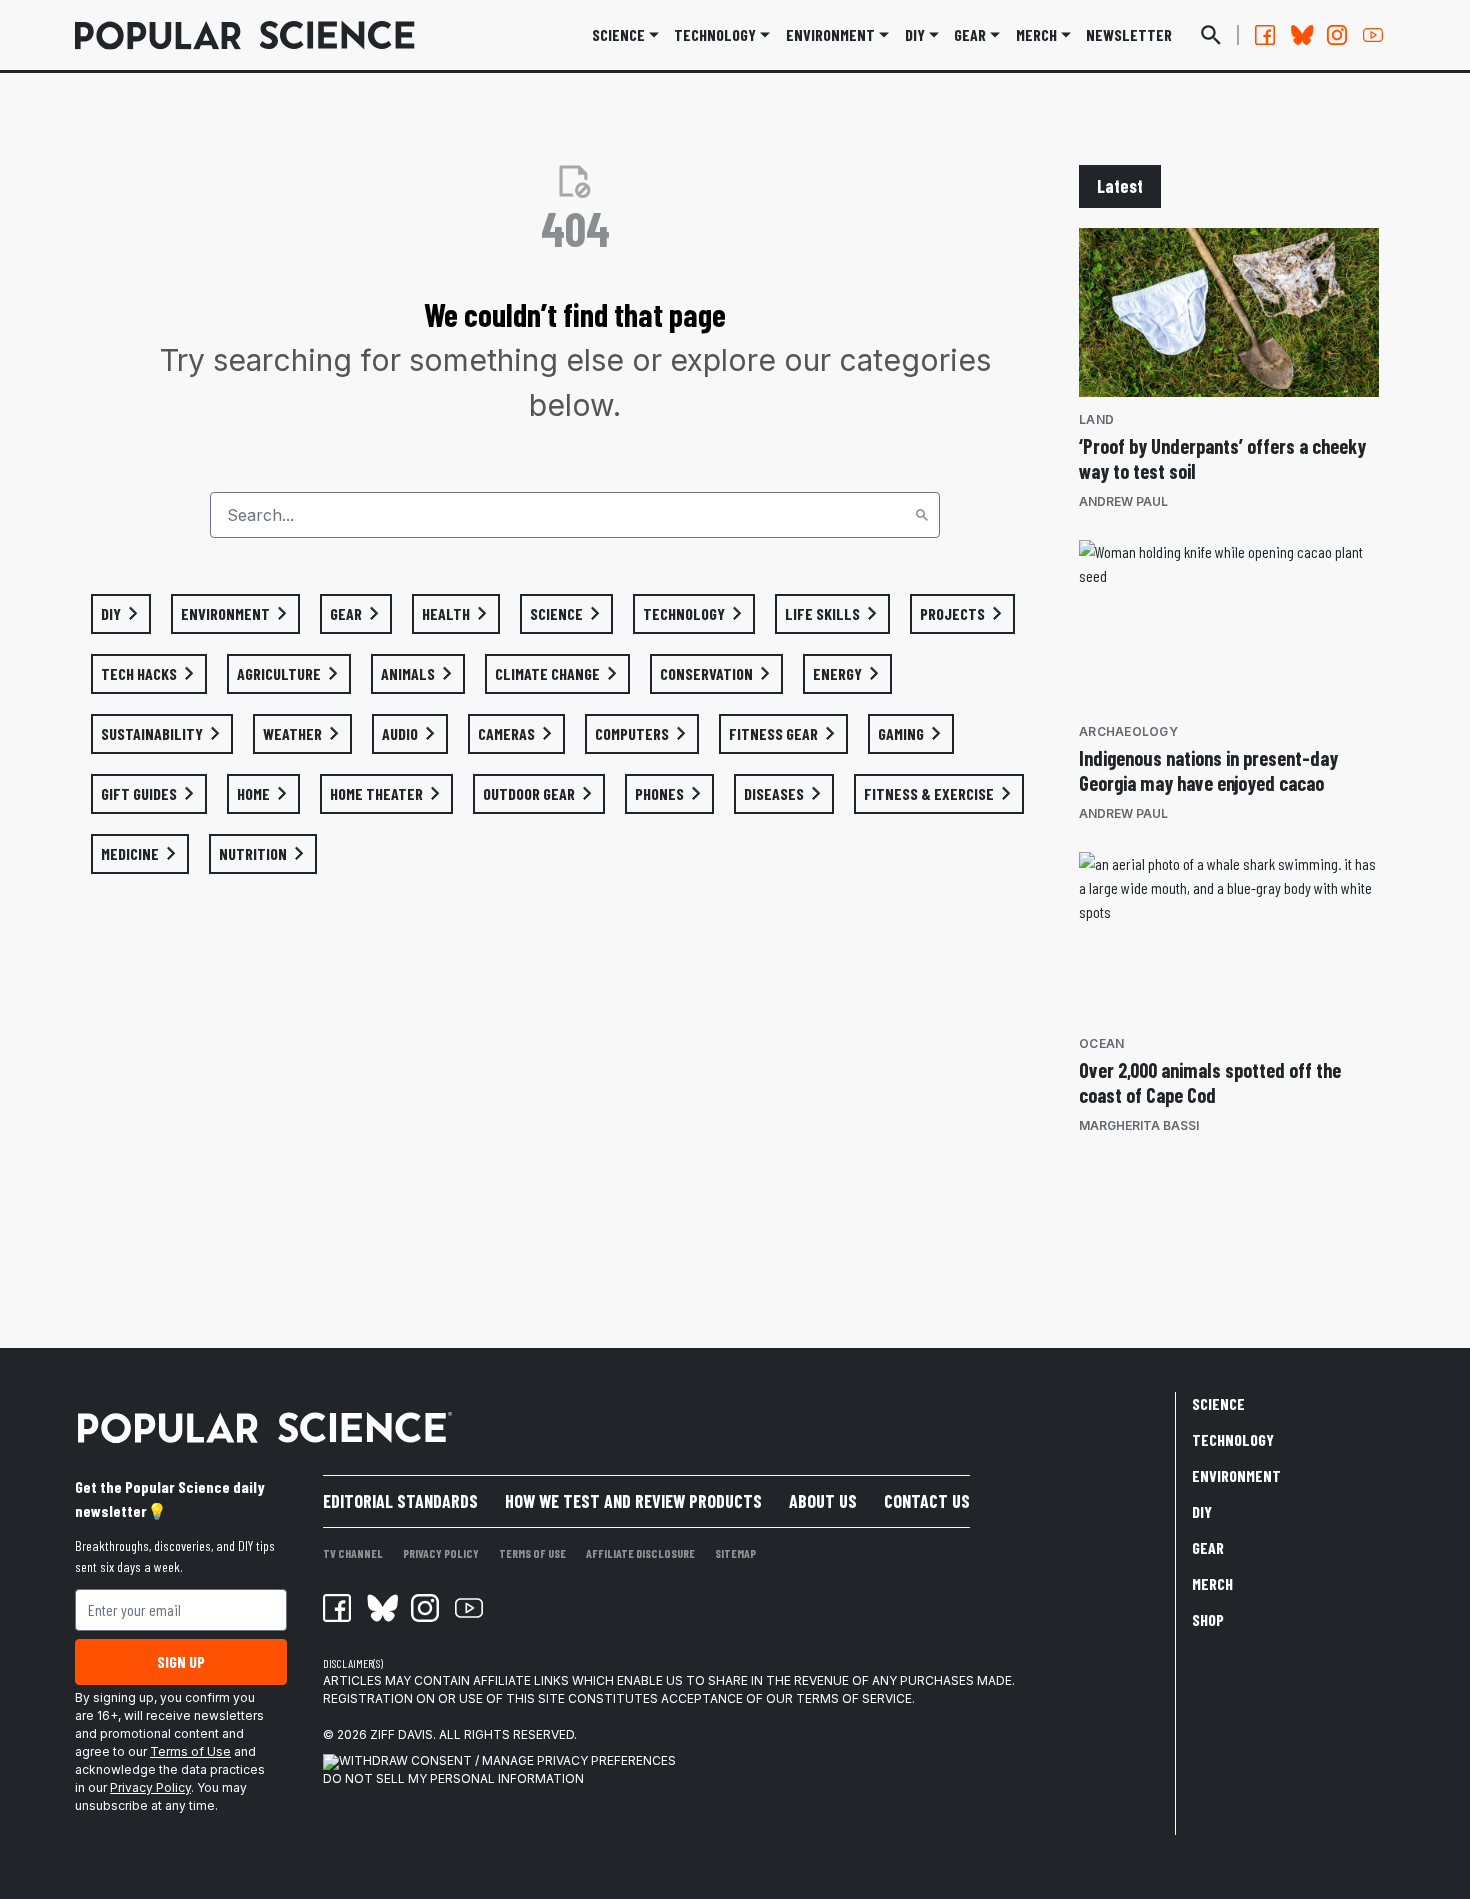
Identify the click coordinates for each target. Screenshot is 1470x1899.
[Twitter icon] (381, 1608)
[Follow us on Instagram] (1337, 35)
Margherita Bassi (1139, 1125)
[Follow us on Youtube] (1373, 35)
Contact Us (927, 1501)
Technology (715, 34)
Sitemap (735, 1553)
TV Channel (353, 1553)
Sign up (181, 1661)
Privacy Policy (150, 1787)
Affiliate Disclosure (640, 1553)
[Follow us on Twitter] (1301, 35)
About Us (823, 1501)
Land (1096, 419)
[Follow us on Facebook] (1265, 35)
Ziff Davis (401, 1734)
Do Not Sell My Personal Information (453, 1778)
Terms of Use (190, 1751)
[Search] (922, 515)
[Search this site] (1211, 35)
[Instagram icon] (425, 1608)
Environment (830, 34)
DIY (915, 34)
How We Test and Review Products (633, 1501)
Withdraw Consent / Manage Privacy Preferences (507, 1760)
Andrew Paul (1123, 501)
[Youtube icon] (469, 1608)
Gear (970, 34)
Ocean (1101, 1043)
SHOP (1208, 1619)
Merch (1212, 1583)
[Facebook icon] (337, 1608)
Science (618, 34)
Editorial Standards (400, 1501)
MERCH (1036, 34)
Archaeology (1128, 731)
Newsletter (1129, 34)
